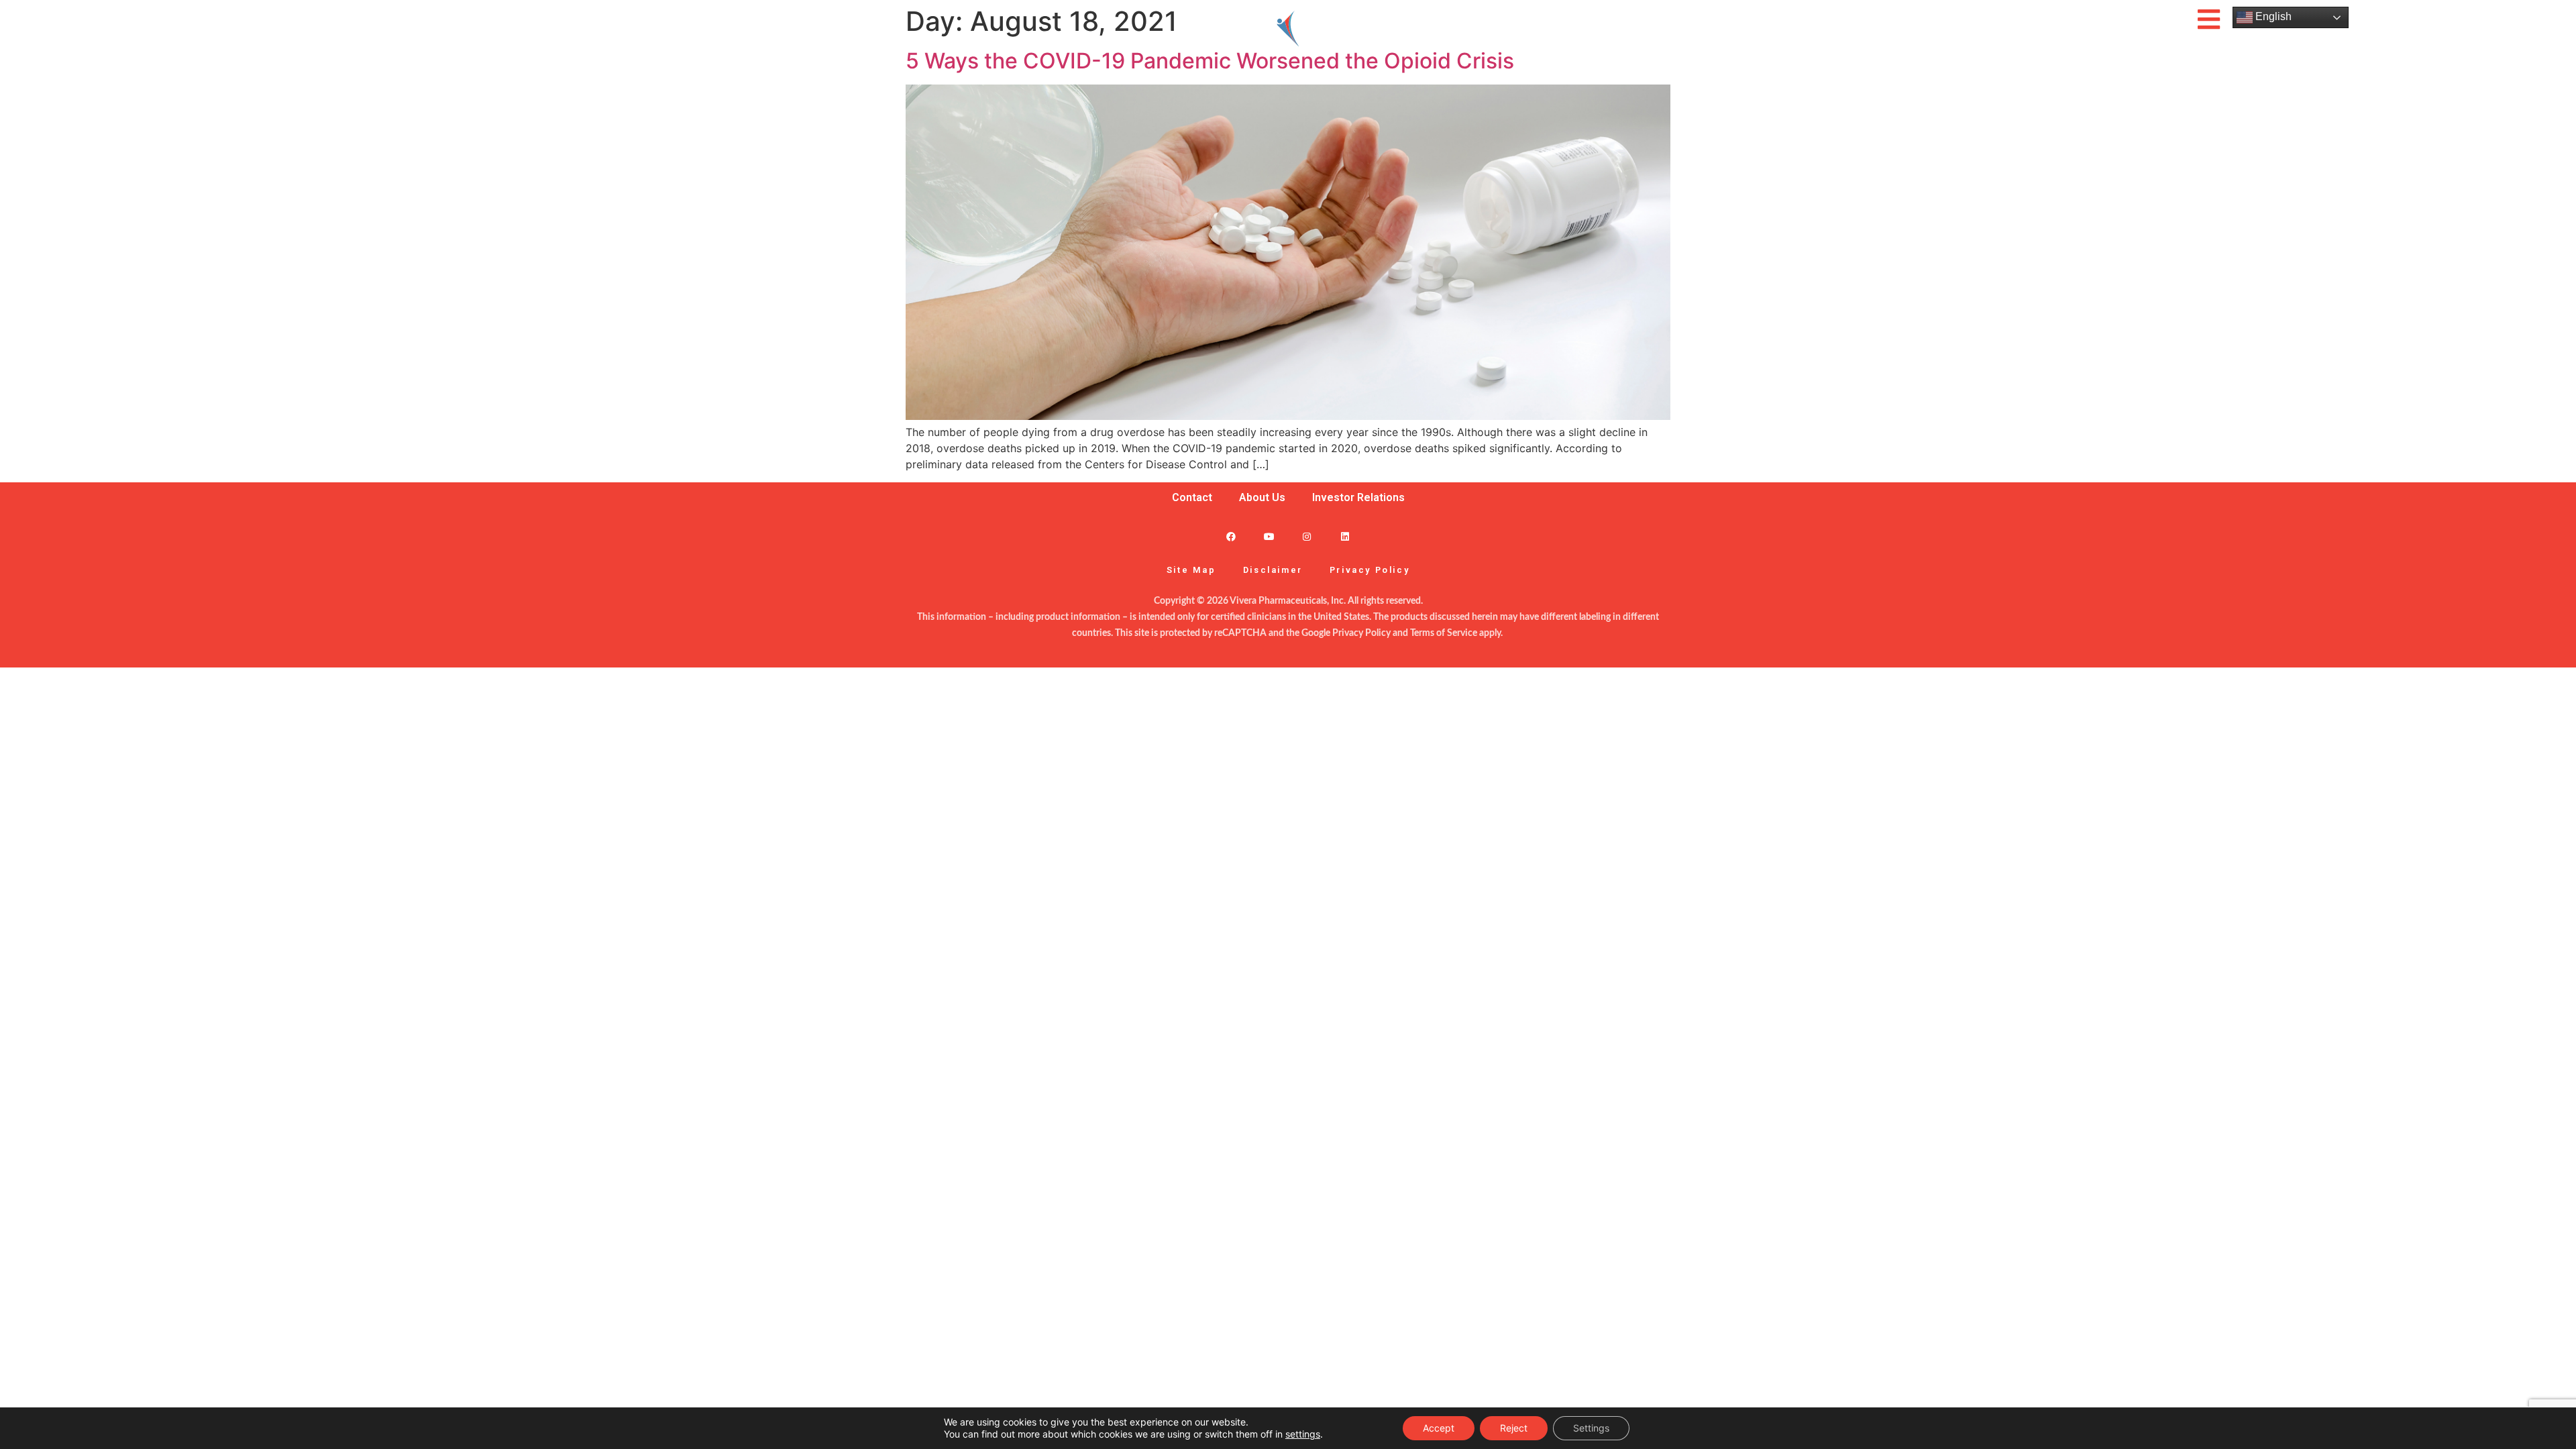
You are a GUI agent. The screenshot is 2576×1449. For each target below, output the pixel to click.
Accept (1439, 1428)
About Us (1262, 497)
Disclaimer (1273, 570)
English (2272, 16)
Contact (1192, 497)
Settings (1591, 1428)
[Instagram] (1307, 537)
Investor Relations (1358, 497)
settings (1303, 1434)
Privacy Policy (1370, 570)
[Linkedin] (1345, 537)
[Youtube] (1269, 537)
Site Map (1191, 570)
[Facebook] (1231, 537)
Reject (1514, 1428)
